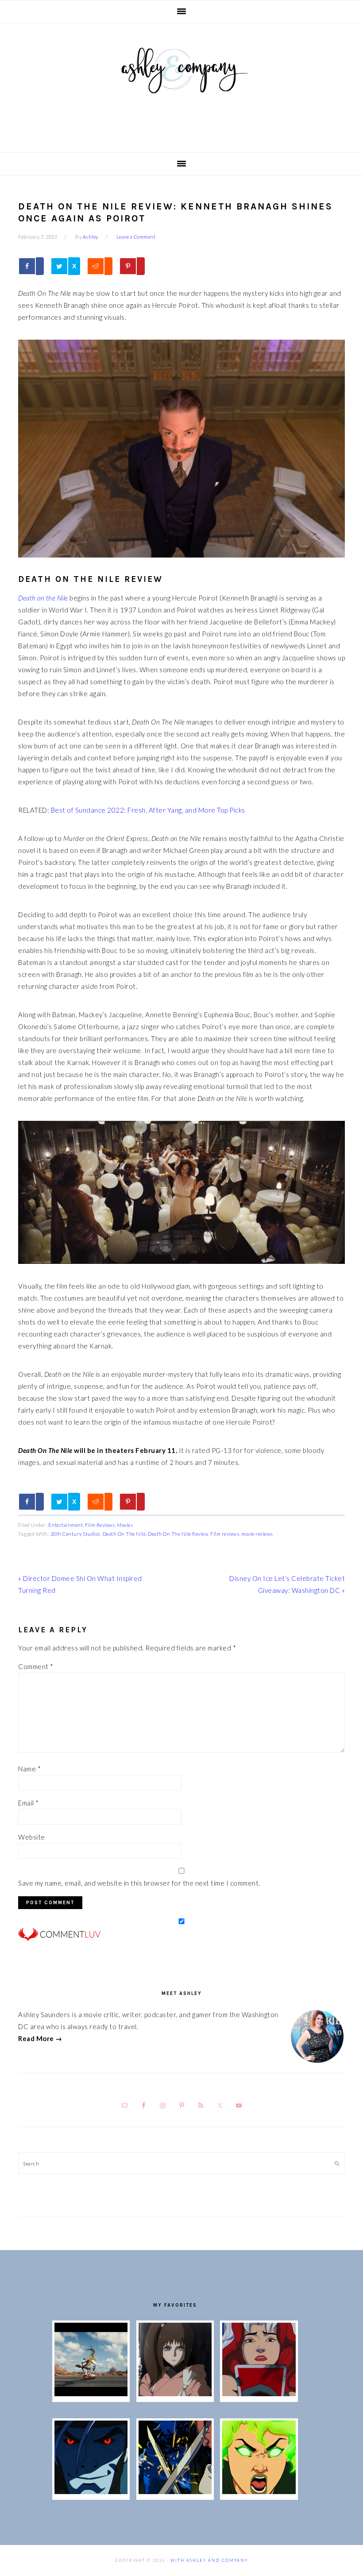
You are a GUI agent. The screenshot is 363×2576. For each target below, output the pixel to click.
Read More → (40, 2038)
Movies (125, 1525)
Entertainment (66, 1525)
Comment (36, 1666)
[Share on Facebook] (31, 266)
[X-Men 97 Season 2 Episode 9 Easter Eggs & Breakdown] (259, 2394)
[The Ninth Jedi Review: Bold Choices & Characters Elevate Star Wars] (175, 2394)
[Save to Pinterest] (132, 266)
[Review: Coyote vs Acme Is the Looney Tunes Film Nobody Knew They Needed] (91, 2394)
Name (29, 1769)
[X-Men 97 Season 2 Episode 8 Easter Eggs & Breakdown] (91, 2491)
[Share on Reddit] (100, 266)
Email (29, 1803)
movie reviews (257, 1534)
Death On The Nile (124, 1534)
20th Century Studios (75, 1534)
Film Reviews (100, 1525)
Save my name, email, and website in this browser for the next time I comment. (139, 1883)
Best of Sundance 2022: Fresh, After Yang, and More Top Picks (148, 810)
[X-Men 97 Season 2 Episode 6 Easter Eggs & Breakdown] (259, 2491)
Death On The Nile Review (178, 1534)
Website (32, 1837)
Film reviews (225, 1534)
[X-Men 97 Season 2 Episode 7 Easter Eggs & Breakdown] (175, 2491)
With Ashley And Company (181, 85)
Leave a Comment (136, 237)
